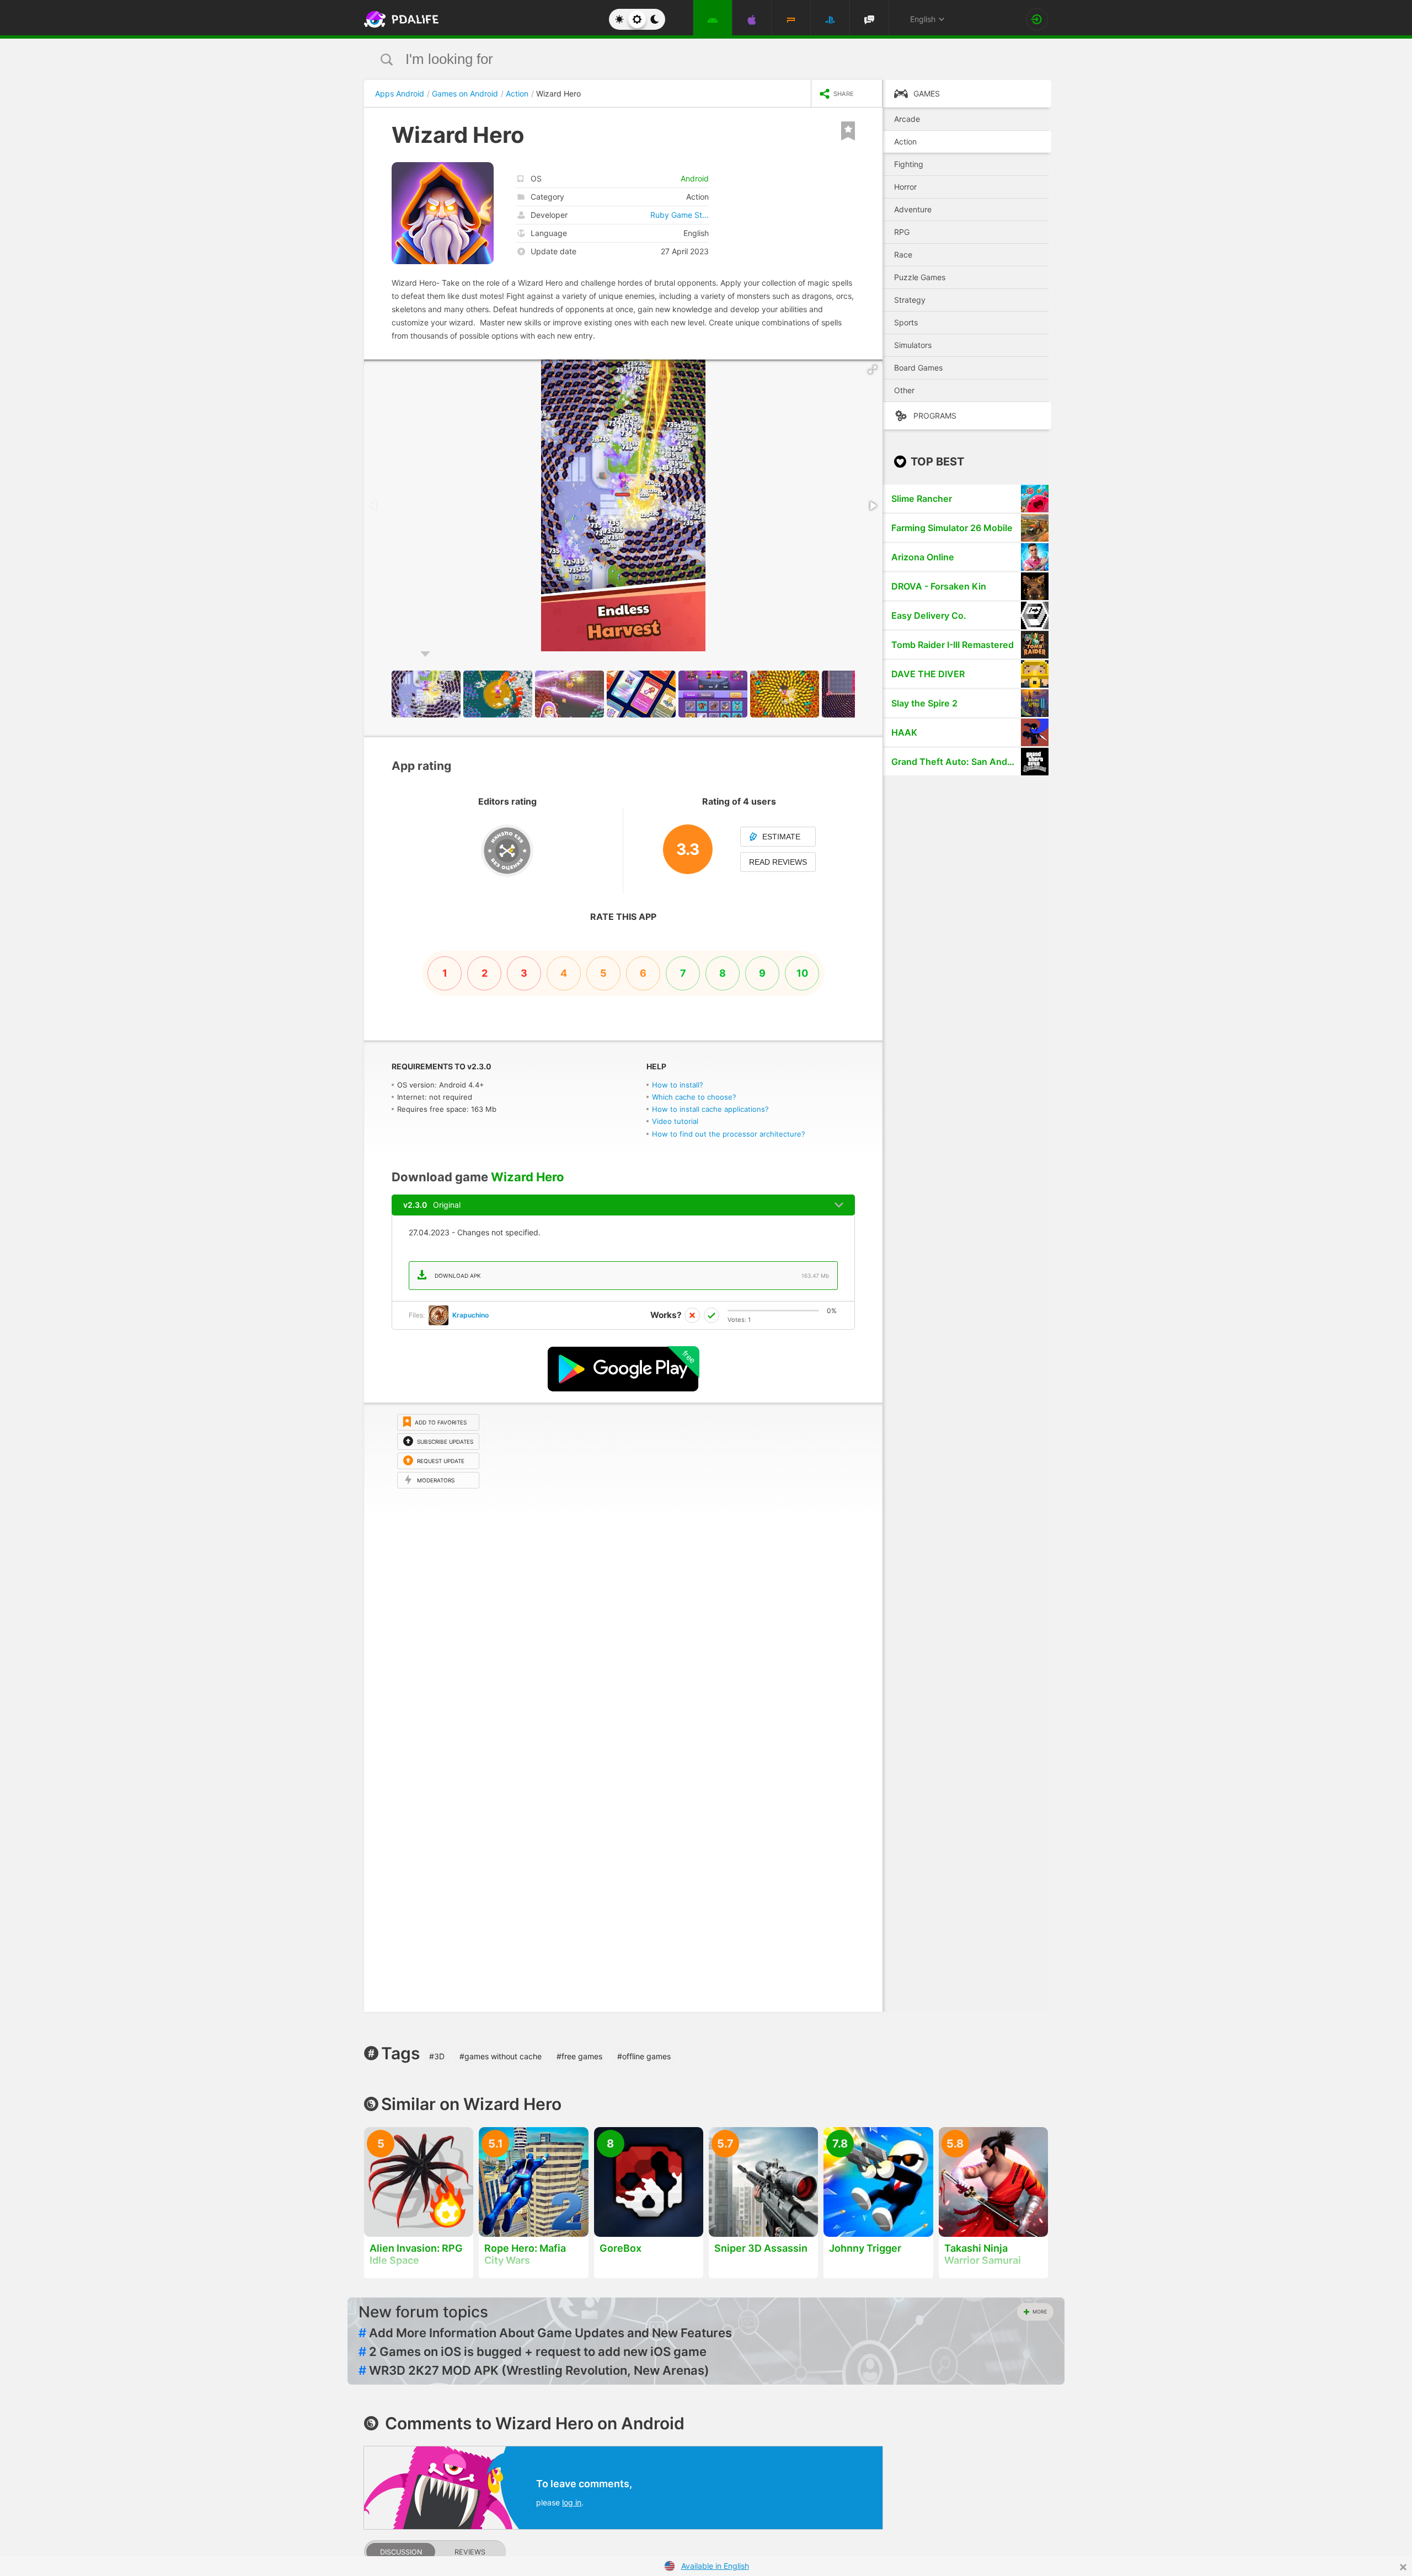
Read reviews (778, 862)
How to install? (678, 1085)
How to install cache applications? (710, 1109)
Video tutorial (675, 1121)
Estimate (781, 837)
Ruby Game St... (680, 215)
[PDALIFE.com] (398, 19)
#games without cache (501, 2056)
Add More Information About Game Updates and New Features (545, 2333)
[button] (873, 369)
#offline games (644, 2056)
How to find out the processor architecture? (729, 1134)
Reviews (470, 2552)
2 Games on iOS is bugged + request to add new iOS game (533, 2352)
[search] (685, 59)
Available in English (715, 2566)
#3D (437, 2056)
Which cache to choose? (694, 1097)
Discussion (401, 2552)
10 (802, 973)
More (1040, 2312)
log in (572, 2502)
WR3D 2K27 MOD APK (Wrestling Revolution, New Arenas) (534, 2370)
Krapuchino (470, 1315)
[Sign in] (1037, 19)
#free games (579, 2056)
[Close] (1403, 2567)
